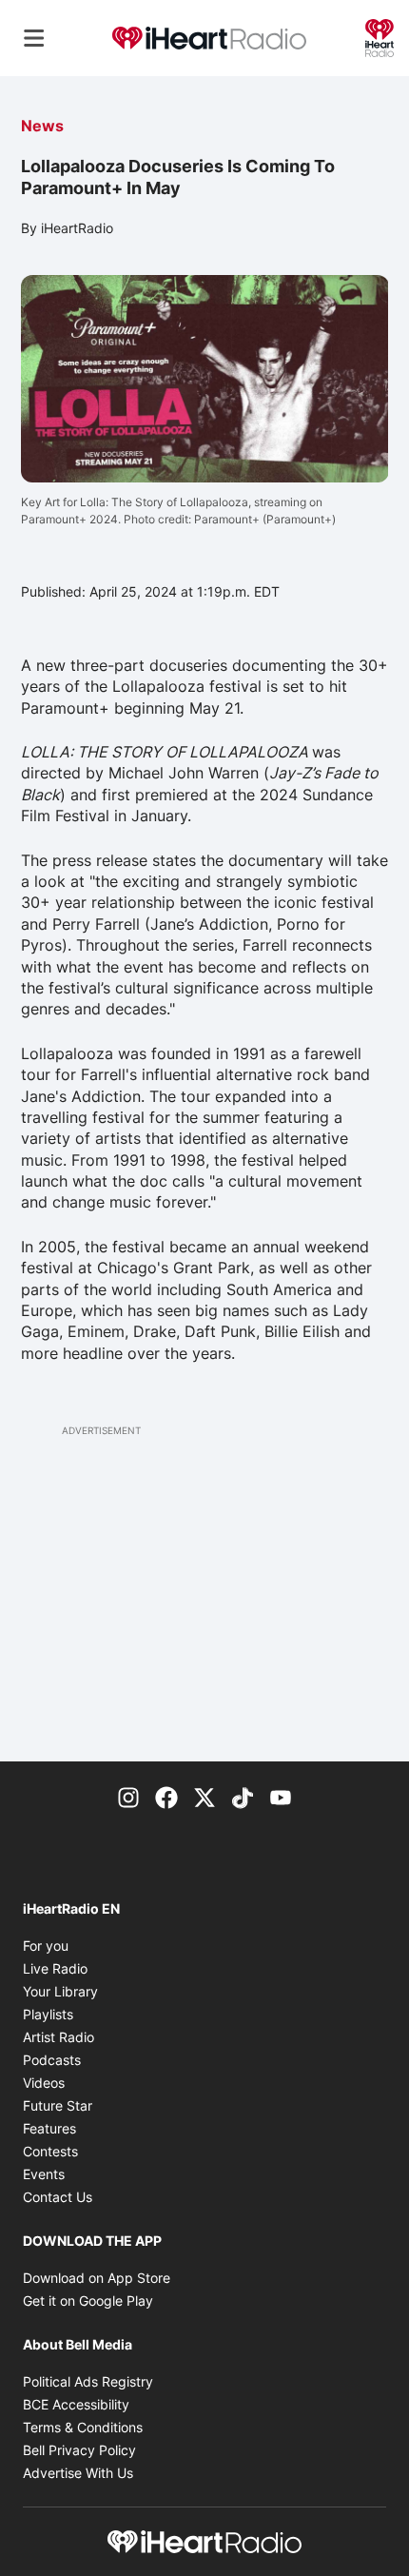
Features (49, 2128)
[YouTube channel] (281, 1796)
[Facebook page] (166, 1796)
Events (44, 2174)
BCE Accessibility (76, 2404)
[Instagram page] (128, 1796)
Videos (44, 2083)
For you (46, 1946)
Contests (50, 2151)
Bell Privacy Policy (79, 2450)
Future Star (58, 2105)
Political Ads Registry (88, 2381)
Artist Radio (58, 2037)
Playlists (48, 2014)
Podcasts (52, 2060)
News (42, 126)
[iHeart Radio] (380, 36)
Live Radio (55, 1968)
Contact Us (58, 2197)
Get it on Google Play (88, 2301)
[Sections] (34, 38)
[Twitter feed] (204, 1796)
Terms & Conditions (83, 2427)
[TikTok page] (243, 1796)
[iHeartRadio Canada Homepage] (209, 39)
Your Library (60, 1991)
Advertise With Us (78, 2473)
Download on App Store (97, 2278)
